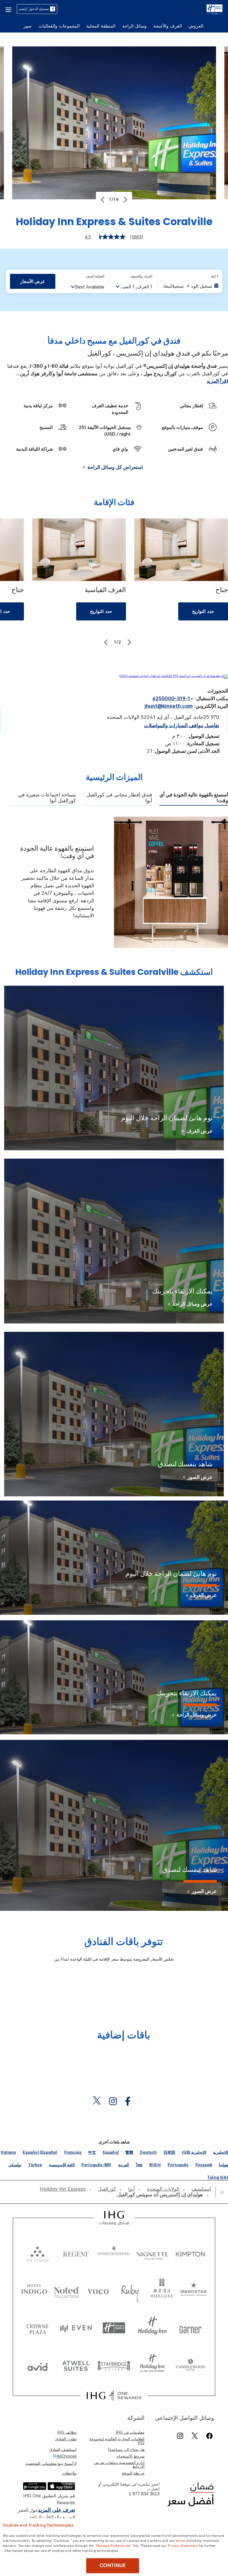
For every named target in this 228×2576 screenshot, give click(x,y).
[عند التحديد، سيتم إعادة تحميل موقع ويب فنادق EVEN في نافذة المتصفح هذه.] (76, 2328)
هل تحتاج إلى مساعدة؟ (126, 2449)
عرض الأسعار (33, 281)
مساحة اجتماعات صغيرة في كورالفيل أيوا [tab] (47, 798)
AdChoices (67, 2456)
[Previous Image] (103, 200)
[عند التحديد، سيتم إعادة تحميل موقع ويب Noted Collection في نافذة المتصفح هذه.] (66, 2290)
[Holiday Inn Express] (215, 9)
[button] (8, 9)
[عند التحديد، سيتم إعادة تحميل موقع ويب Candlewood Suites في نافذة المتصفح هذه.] (190, 2365)
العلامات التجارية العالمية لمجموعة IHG (117, 2441)
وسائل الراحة (134, 26)
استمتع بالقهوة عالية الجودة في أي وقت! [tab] (194, 798)
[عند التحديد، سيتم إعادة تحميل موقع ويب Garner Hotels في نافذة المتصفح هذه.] (190, 2328)
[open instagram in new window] (116, 2101)
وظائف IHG (67, 2432)
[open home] (220, 2192)
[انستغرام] (180, 2436)
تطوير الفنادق (66, 2439)
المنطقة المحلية (101, 26)
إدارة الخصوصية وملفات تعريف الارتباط (119, 2464)
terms (181, 2540)
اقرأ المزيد (217, 381)
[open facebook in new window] (130, 2101)
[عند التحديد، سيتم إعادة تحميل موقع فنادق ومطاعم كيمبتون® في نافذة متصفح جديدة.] (190, 2253)
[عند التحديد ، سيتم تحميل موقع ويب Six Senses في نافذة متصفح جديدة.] (38, 2253)
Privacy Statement (183, 2545)
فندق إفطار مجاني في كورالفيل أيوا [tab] (119, 798)
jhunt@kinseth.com (169, 706)
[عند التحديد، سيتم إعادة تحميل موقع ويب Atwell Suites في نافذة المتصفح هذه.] (76, 2365)
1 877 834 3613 (144, 2494)
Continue (113, 2565)
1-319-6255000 (171, 698)
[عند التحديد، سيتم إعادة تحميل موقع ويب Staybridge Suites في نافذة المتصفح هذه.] (114, 2365)
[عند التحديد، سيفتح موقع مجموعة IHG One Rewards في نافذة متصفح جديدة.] (114, 2396)
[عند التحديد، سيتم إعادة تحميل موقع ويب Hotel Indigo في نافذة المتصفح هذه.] (34, 2290)
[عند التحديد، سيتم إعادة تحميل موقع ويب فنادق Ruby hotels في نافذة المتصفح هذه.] (130, 2290)
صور (28, 26)
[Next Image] (125, 200)
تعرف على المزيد (56, 2510)
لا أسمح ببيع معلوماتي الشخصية (51, 2463)
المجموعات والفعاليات (59, 26)
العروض (196, 26)
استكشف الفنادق (63, 2449)
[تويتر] (195, 2436)
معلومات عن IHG (130, 2432)
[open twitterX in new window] (99, 2101)
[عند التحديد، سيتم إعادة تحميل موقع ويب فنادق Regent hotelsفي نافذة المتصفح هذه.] (76, 2253)
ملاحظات (69, 2473)
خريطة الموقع (133, 2473)
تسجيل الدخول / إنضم (34, 9)
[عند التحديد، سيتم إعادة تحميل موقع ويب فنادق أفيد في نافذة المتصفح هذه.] (38, 2365)
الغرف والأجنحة (168, 26)
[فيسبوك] (208, 2436)
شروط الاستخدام (131, 2456)
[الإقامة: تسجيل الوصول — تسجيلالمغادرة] (191, 286)
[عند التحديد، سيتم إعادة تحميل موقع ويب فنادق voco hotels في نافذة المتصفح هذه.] (98, 2290)
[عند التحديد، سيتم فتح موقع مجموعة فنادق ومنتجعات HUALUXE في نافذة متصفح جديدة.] (162, 2290)
